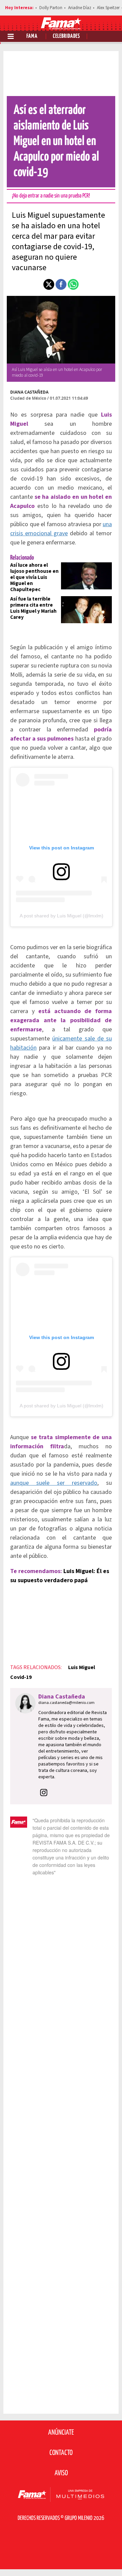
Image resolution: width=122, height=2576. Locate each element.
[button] (49, 284)
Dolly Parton (51, 8)
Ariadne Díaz (80, 8)
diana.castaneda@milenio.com (66, 1703)
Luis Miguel (82, 1667)
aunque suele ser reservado (54, 1483)
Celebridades (66, 36)
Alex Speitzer (108, 8)
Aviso (61, 2473)
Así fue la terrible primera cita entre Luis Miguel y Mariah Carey (33, 608)
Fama (32, 36)
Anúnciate (61, 2433)
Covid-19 (21, 1677)
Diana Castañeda (29, 392)
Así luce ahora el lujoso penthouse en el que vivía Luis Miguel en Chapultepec (34, 577)
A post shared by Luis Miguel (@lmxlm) (62, 916)
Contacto (61, 2453)
